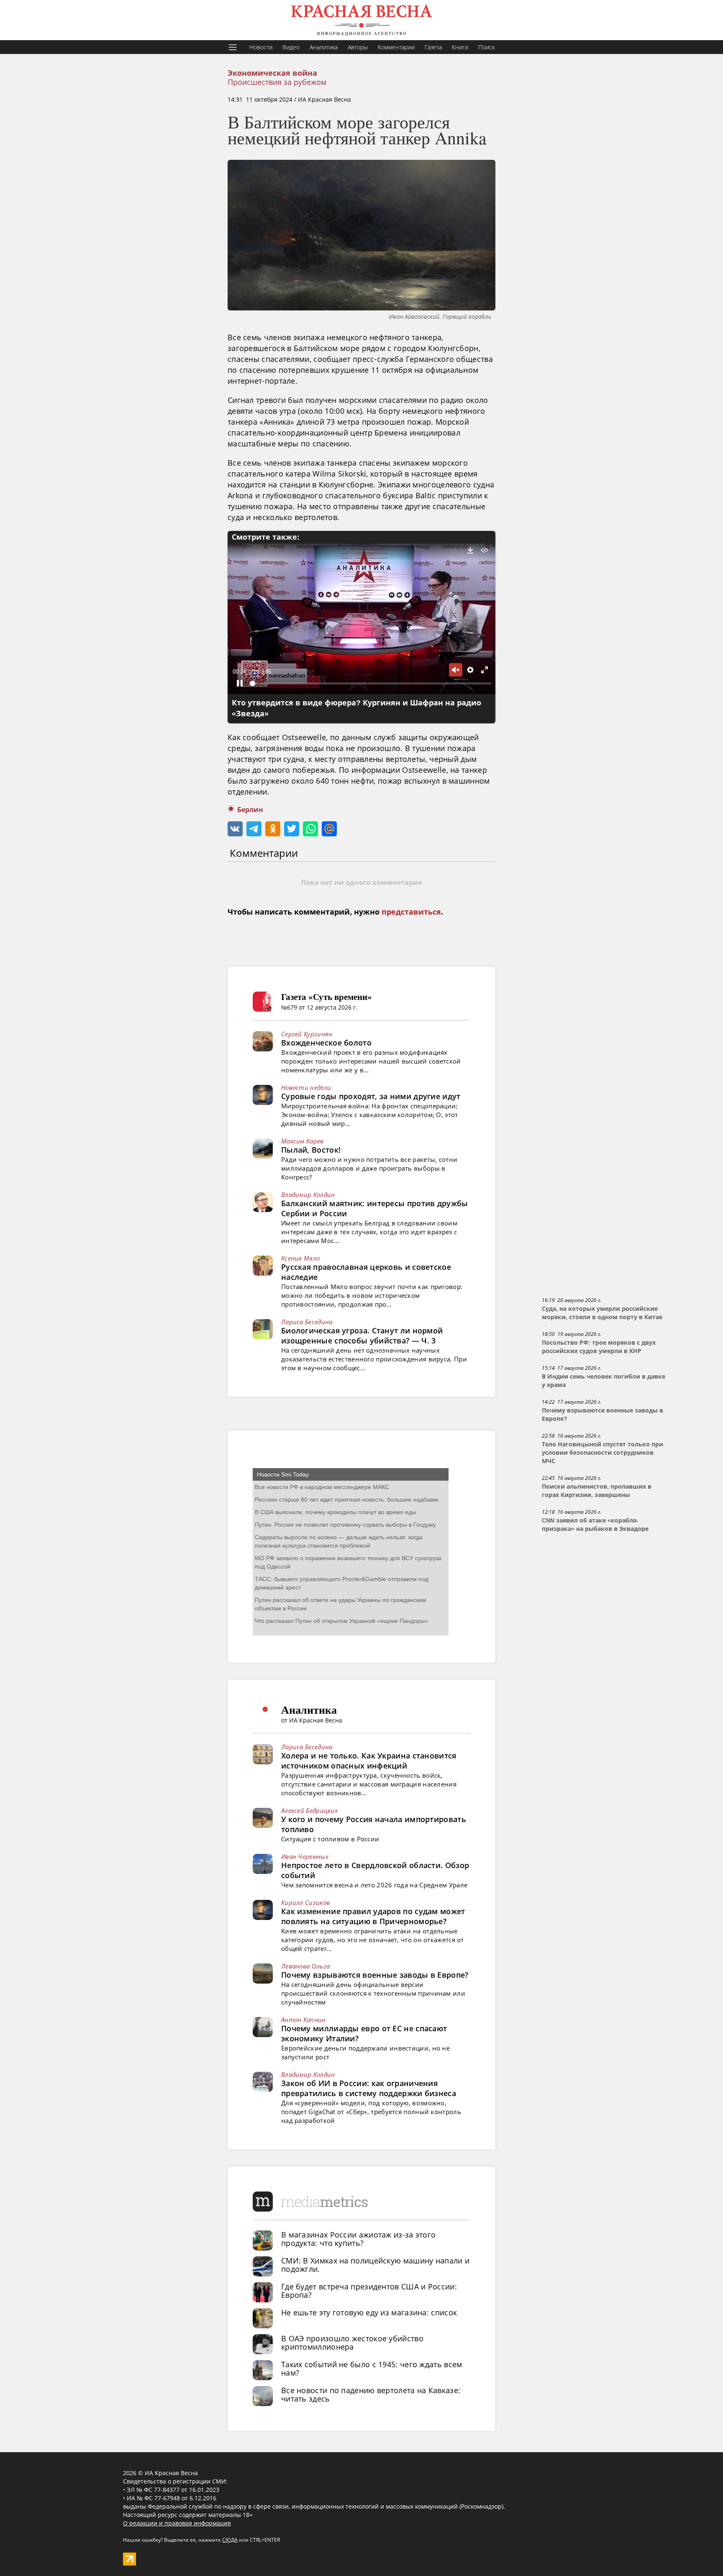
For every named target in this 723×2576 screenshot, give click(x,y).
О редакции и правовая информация (177, 2523)
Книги (460, 47)
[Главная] (361, 20)
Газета (433, 47)
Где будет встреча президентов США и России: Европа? (369, 2291)
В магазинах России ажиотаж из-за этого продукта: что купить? (358, 2239)
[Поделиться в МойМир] (329, 829)
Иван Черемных (305, 1856)
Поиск (486, 47)
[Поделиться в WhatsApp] (310, 829)
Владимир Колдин (308, 1194)
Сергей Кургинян (307, 1034)
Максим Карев (303, 1141)
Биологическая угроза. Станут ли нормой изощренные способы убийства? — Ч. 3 (362, 1335)
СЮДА (230, 2540)
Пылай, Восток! (311, 1150)
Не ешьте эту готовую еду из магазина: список (369, 2312)
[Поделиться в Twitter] (292, 829)
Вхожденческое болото (326, 1043)
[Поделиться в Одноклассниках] (273, 829)
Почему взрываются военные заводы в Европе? (375, 1975)
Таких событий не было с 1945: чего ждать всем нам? (372, 2368)
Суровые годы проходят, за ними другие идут (371, 1096)
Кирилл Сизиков (305, 1902)
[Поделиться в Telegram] (254, 829)
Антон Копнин (304, 2020)
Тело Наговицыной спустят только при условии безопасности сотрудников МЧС (602, 1453)
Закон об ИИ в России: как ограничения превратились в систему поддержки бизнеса (369, 2088)
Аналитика (324, 47)
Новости (261, 47)
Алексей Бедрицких (309, 1810)
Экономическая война (272, 73)
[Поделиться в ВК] (235, 829)
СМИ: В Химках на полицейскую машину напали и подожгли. (375, 2265)
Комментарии (396, 47)
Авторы (358, 47)
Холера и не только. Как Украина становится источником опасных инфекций (369, 1761)
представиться (411, 912)
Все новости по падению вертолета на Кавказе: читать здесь (371, 2394)
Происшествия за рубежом (277, 82)
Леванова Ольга (305, 1966)
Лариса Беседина (307, 1322)
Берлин (250, 810)
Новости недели (306, 1087)
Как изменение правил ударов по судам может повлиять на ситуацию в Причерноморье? (373, 1916)
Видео (291, 47)
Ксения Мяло (300, 1258)
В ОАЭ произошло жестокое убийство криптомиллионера (352, 2343)
